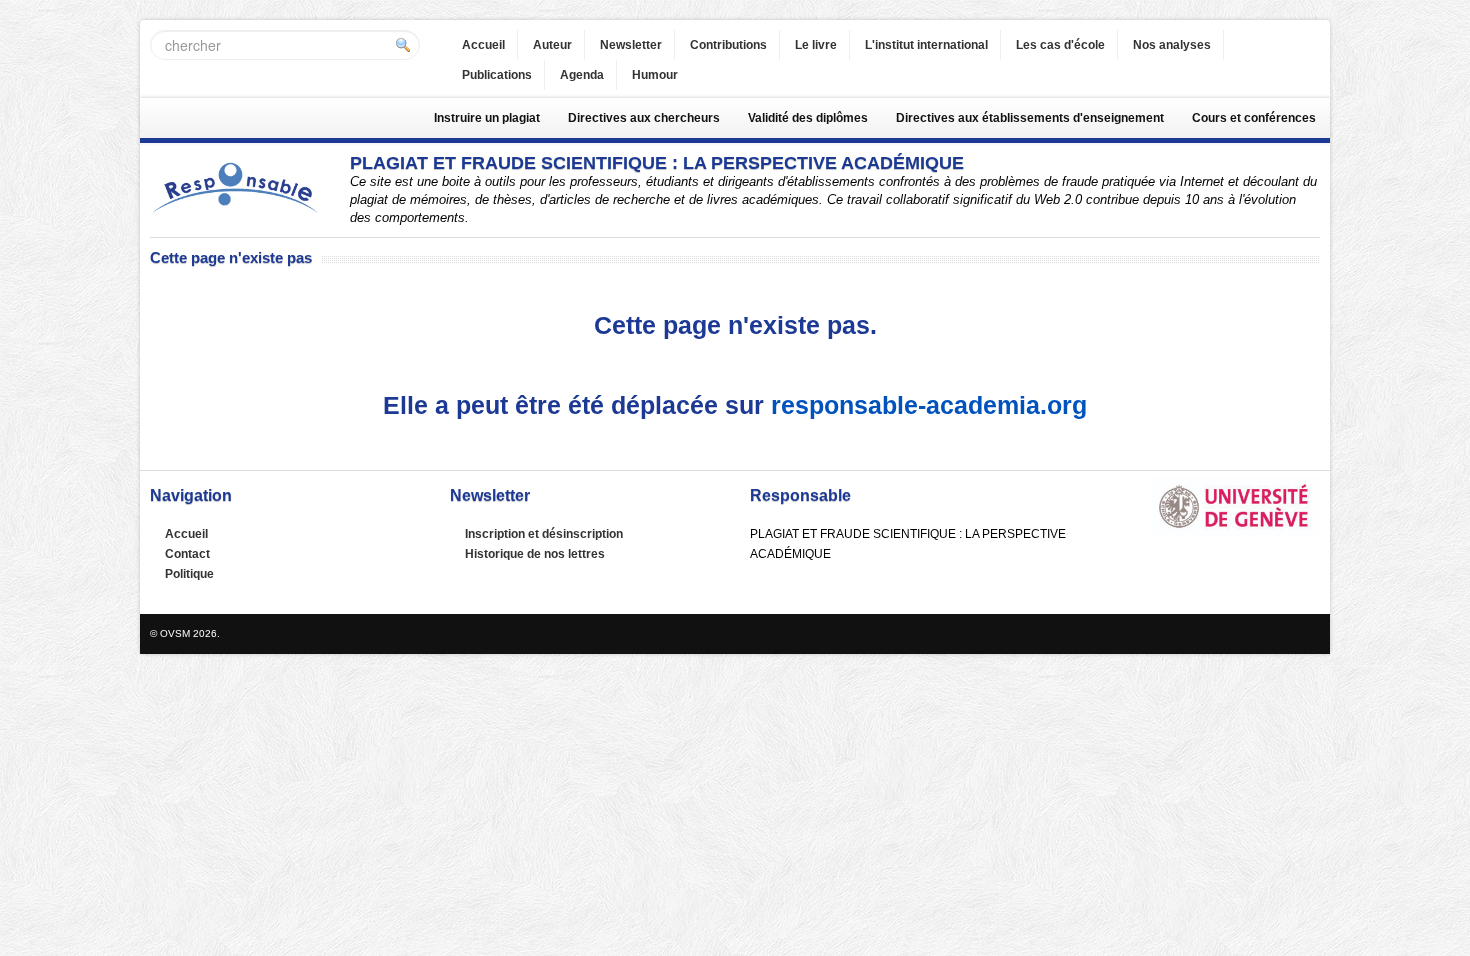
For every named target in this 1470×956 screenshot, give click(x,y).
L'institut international (926, 45)
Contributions (728, 45)
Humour (655, 75)
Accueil (483, 45)
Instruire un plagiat (487, 118)
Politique (189, 574)
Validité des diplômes (808, 118)
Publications (497, 75)
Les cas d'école (1060, 45)
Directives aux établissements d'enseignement (1030, 118)
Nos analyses (1172, 45)
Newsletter (631, 45)
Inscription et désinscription (544, 534)
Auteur (552, 45)
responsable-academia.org (929, 405)
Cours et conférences (1254, 118)
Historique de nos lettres (535, 554)
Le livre (816, 45)
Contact (187, 554)
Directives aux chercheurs (644, 118)
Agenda (582, 75)
